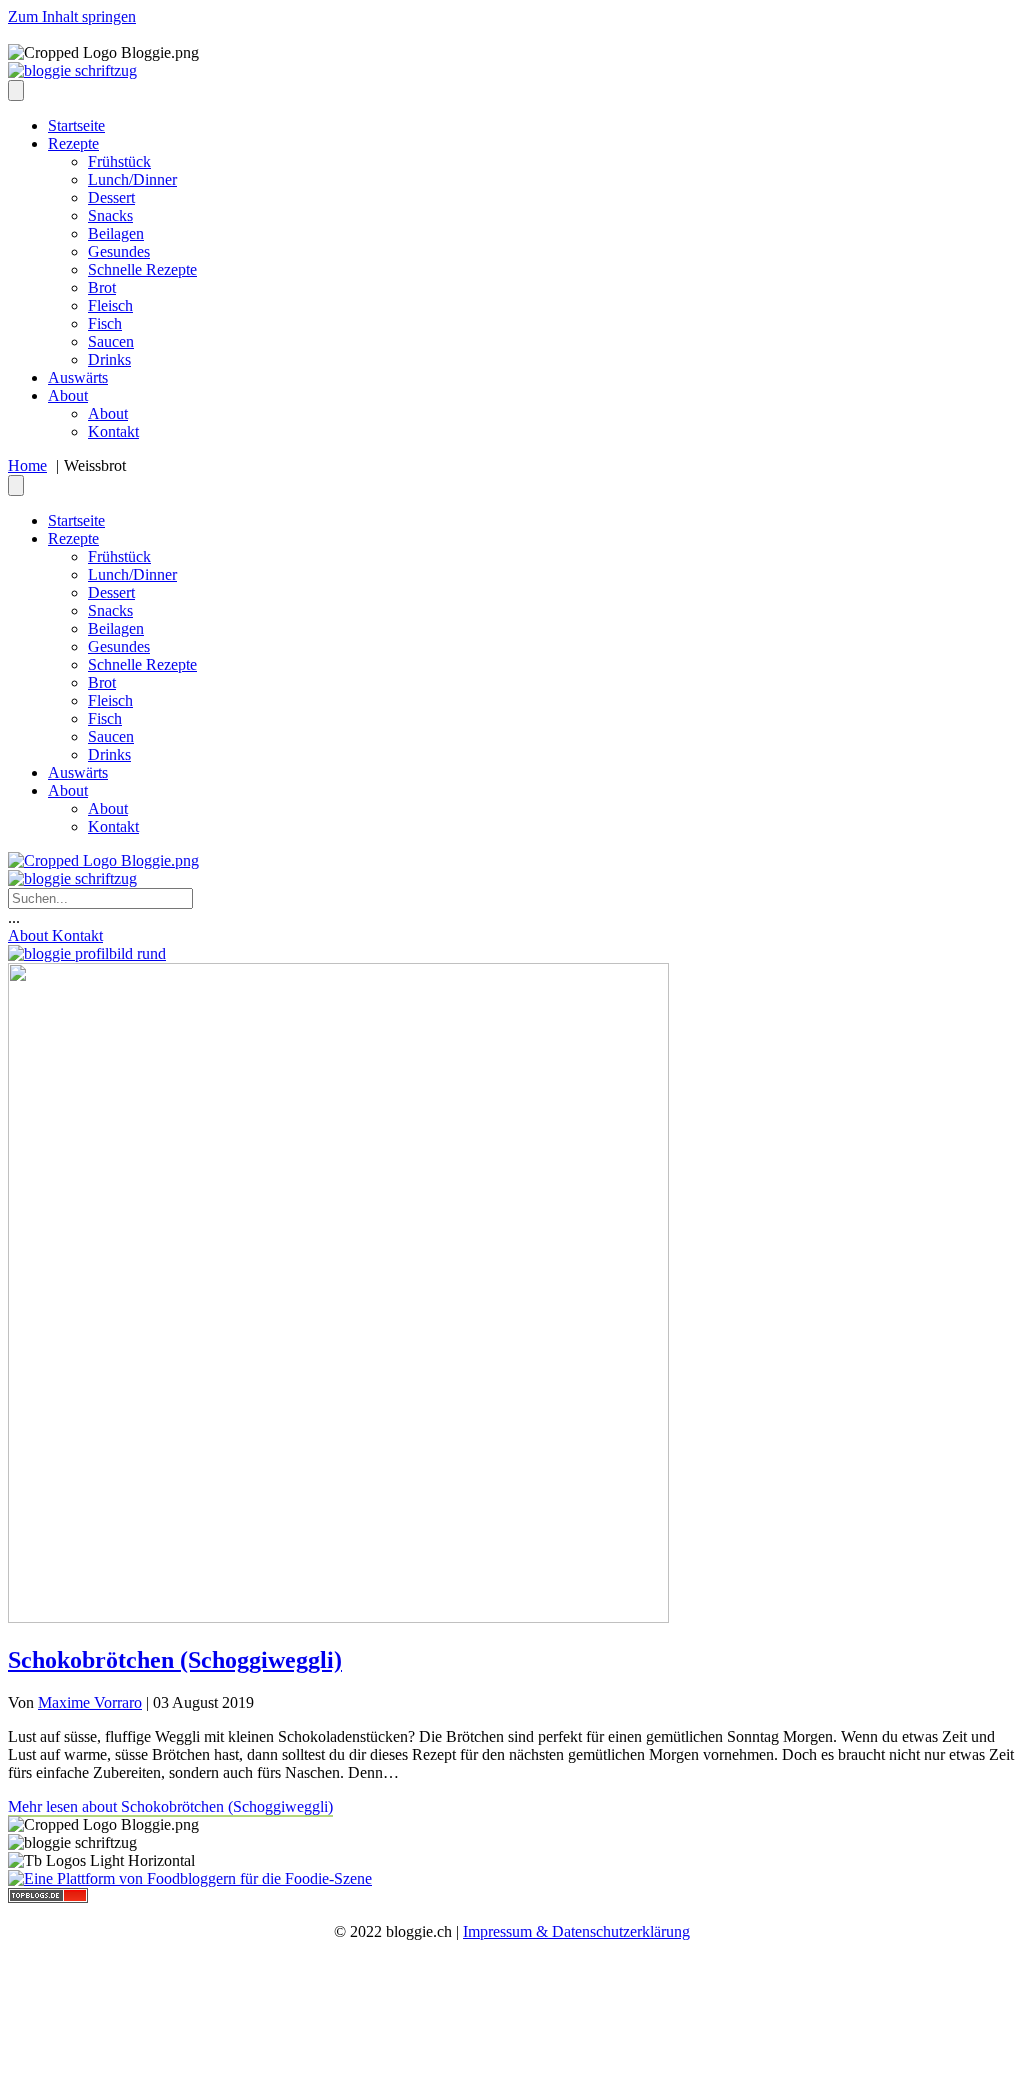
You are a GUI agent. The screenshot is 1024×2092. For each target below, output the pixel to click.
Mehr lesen (170, 1806)
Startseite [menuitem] (76, 125)
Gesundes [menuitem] (119, 251)
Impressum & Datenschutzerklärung (576, 1931)
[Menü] (16, 90)
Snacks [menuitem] (110, 215)
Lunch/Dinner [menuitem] (132, 179)
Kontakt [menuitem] (113, 431)
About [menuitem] (68, 395)
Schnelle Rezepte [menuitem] (142, 269)
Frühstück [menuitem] (119, 161)
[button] (14, 917)
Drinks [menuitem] (109, 359)
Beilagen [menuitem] (116, 233)
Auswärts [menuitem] (78, 377)
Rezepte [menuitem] (73, 143)
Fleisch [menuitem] (110, 305)
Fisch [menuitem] (105, 323)
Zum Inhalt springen (72, 16)
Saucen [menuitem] (111, 341)
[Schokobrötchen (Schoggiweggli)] (338, 1617)
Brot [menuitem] (102, 287)
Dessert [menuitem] (111, 197)
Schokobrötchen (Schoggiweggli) (175, 1660)
